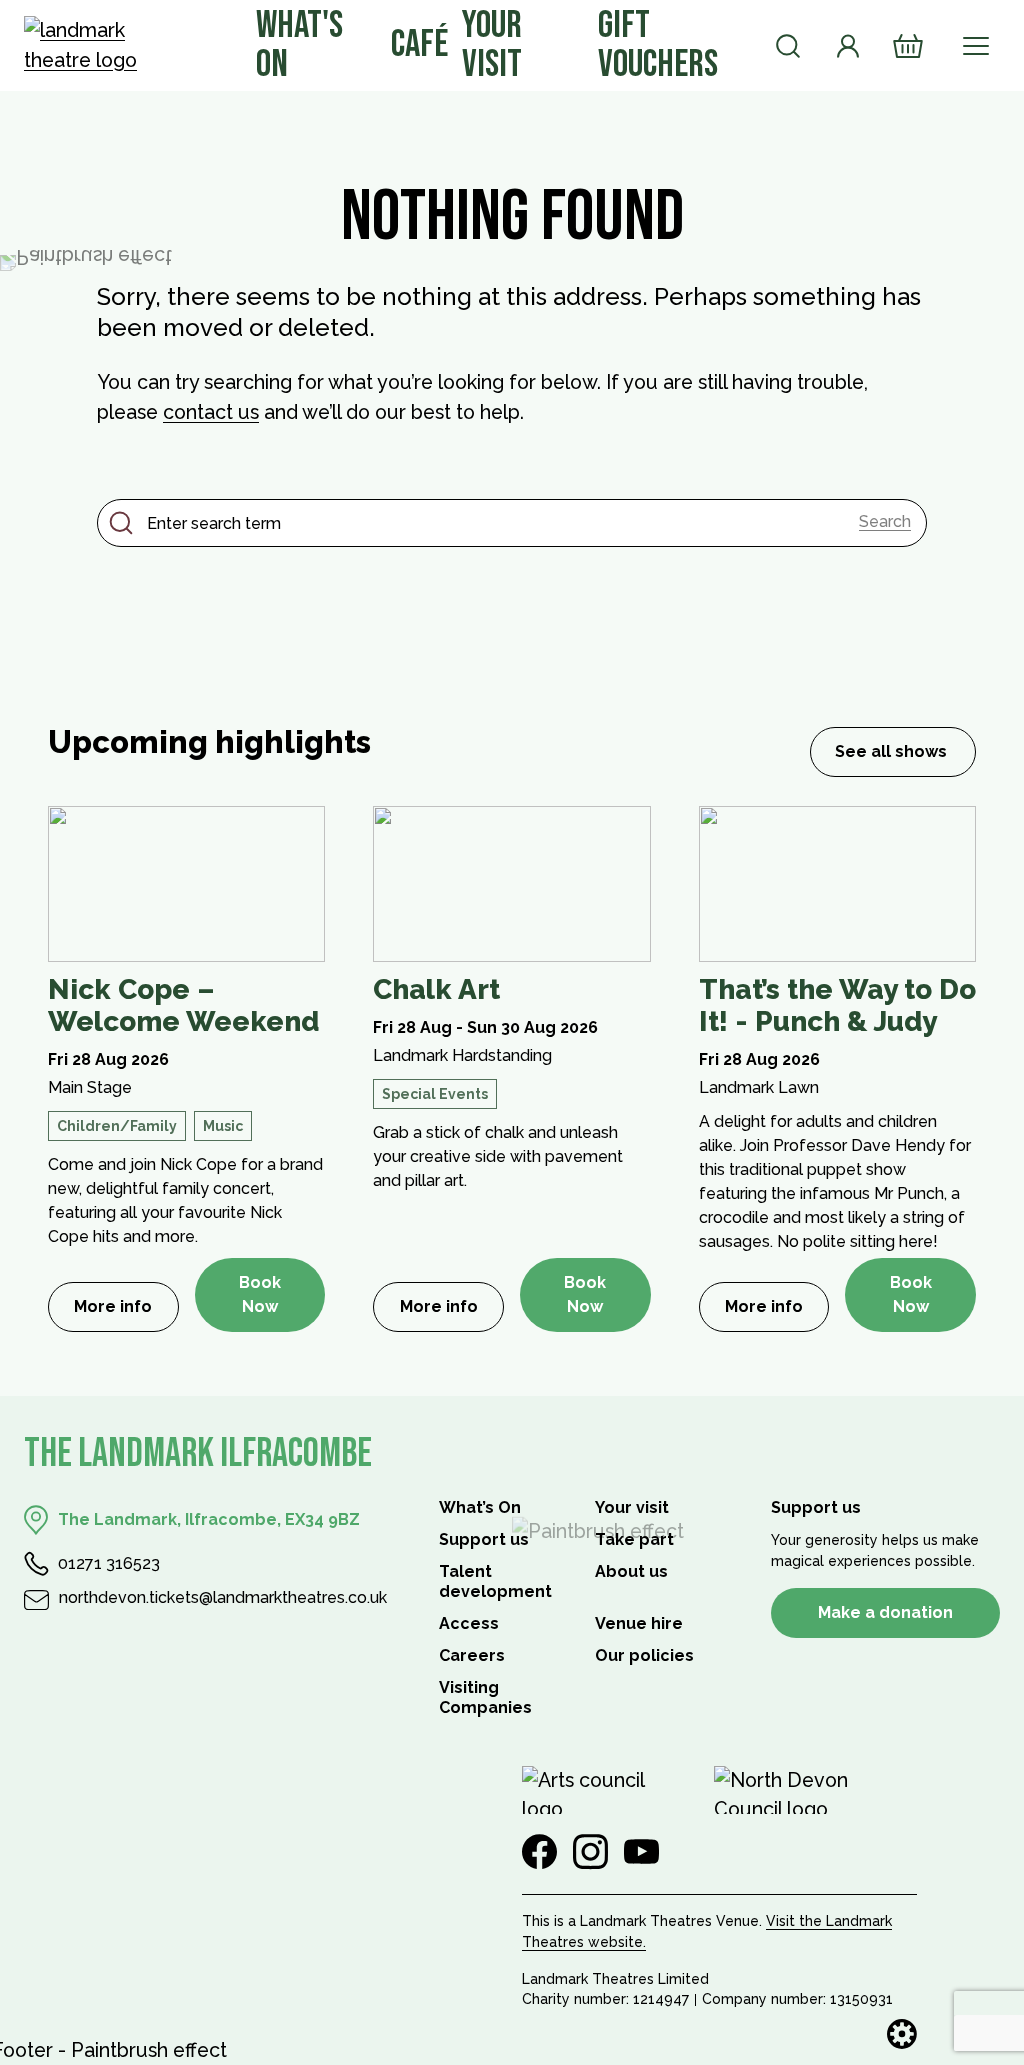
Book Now (260, 1294)
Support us (484, 1539)
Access (469, 1623)
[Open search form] (788, 46)
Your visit (492, 44)
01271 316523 (109, 1563)
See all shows (891, 751)
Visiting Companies (485, 1697)
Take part (634, 1539)
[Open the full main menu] (976, 46)
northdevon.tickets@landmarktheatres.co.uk (223, 1597)
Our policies (644, 1655)
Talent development (495, 1581)
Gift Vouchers (658, 44)
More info (126, 1312)
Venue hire (639, 1623)
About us (631, 1571)
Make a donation (885, 1612)
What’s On (480, 1507)
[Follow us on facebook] (539, 1852)
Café (419, 44)
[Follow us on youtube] (641, 1852)
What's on (299, 44)
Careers (472, 1655)
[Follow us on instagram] (590, 1852)
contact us (211, 412)
